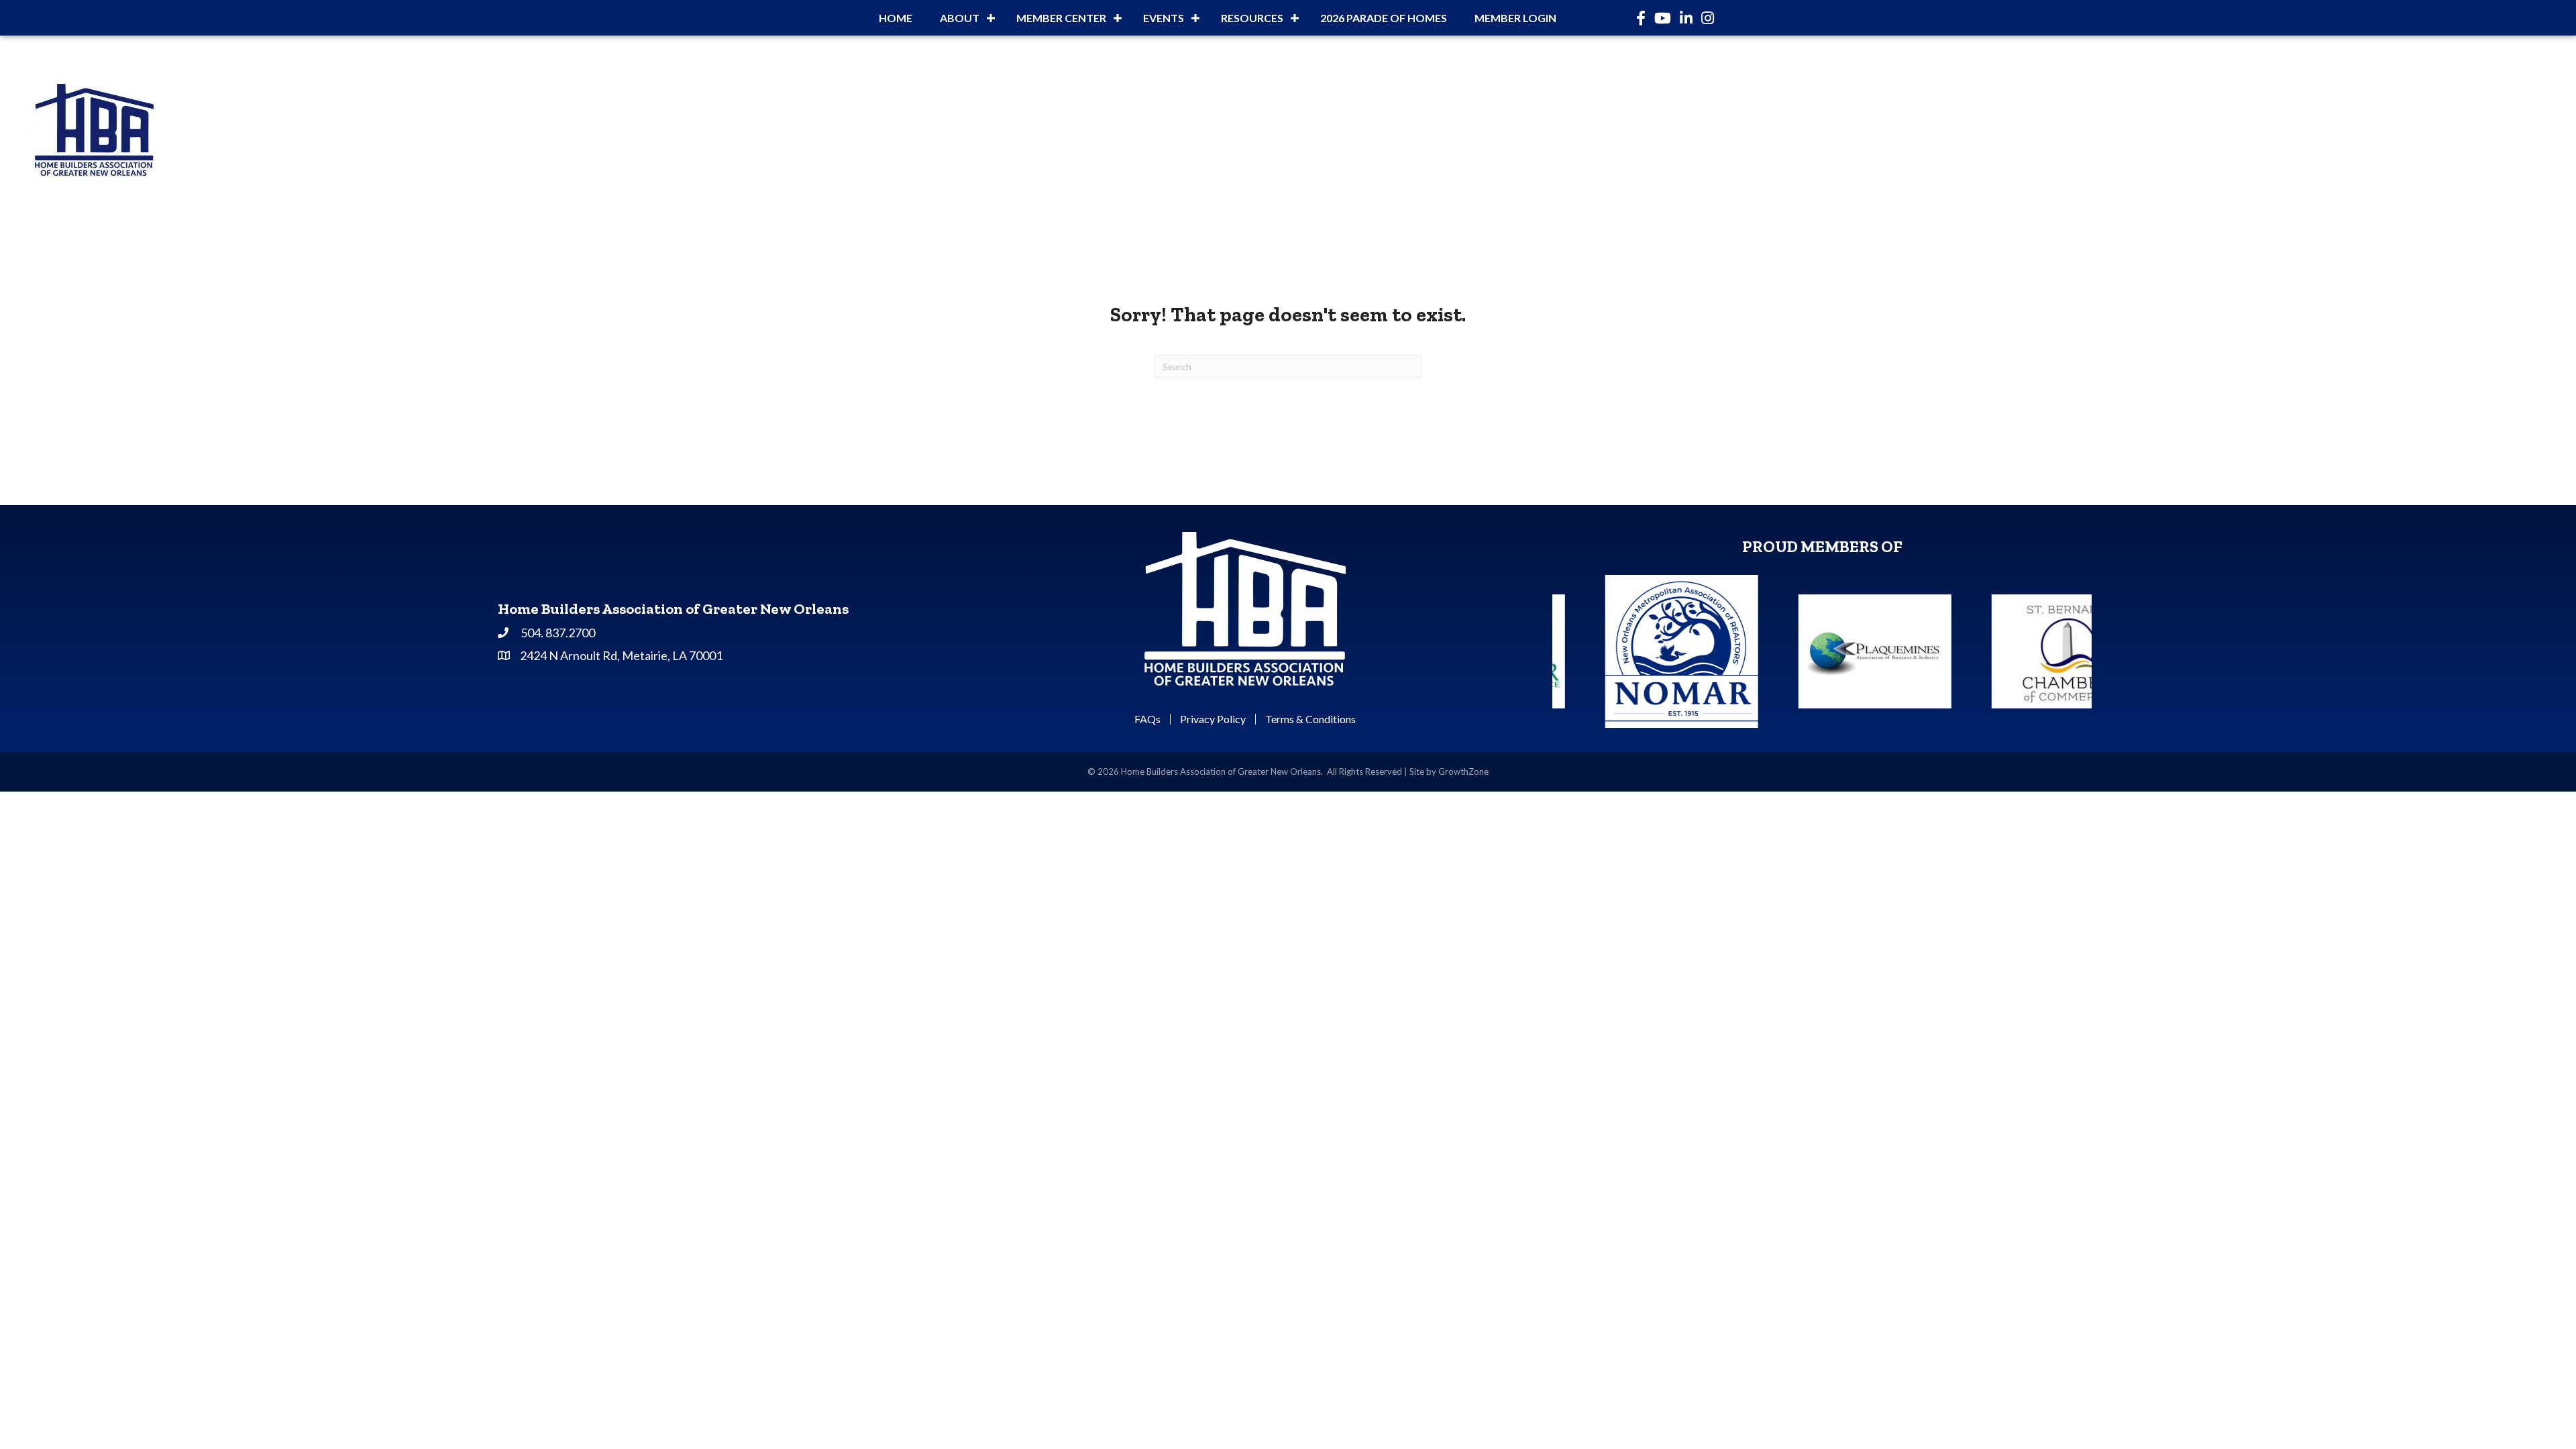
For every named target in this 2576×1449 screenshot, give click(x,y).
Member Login (1515, 18)
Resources (1252, 18)
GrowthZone (1463, 771)
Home (896, 18)
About (960, 18)
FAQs (1147, 719)
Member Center (1061, 18)
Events (1164, 18)
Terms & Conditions (1310, 719)
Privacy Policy (1213, 719)
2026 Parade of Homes (1384, 18)
